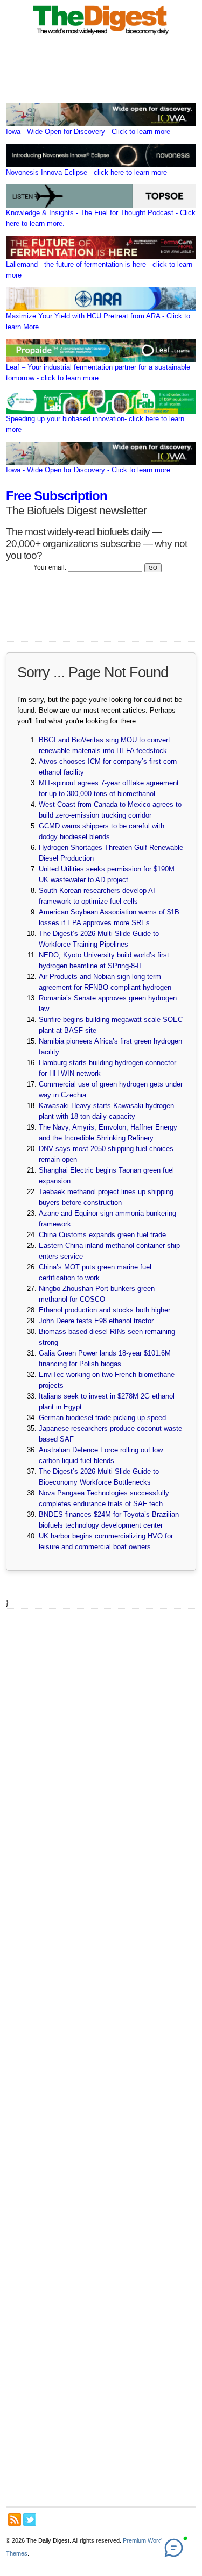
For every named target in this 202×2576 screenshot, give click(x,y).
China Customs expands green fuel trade (102, 1235)
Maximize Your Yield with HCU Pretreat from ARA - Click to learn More (98, 321)
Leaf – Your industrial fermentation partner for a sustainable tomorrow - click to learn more (98, 372)
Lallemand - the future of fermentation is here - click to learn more (99, 270)
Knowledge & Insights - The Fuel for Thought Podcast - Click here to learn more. (101, 218)
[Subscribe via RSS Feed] (15, 2520)
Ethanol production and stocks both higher (105, 1310)
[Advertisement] (101, 2057)
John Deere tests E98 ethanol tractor (96, 1321)
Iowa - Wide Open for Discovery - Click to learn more (88, 132)
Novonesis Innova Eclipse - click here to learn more (86, 172)
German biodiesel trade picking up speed (102, 1418)
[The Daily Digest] (101, 36)
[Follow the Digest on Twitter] (30, 2520)
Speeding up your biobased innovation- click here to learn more (95, 424)
